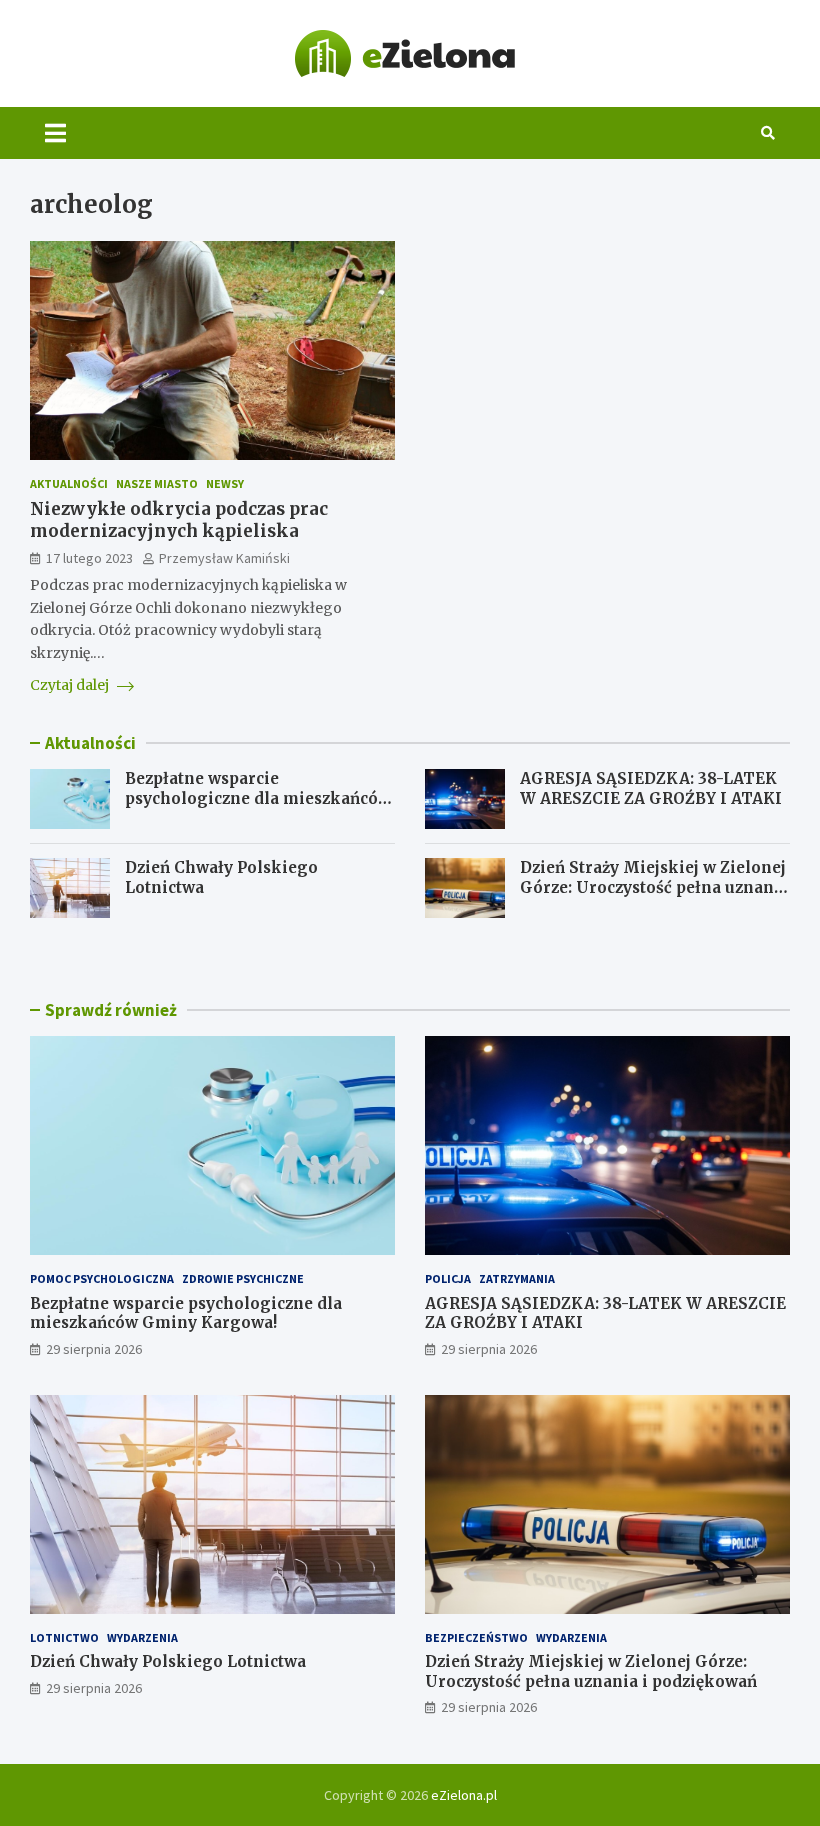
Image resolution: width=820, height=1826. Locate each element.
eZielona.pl (464, 1795)
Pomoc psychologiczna (102, 1278)
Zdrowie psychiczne (243, 1278)
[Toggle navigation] (55, 133)
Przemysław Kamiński (224, 558)
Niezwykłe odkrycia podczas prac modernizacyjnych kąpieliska (179, 520)
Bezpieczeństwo (476, 1637)
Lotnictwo (64, 1637)
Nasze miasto (157, 483)
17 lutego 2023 (89, 558)
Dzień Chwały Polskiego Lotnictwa (168, 1661)
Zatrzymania (517, 1278)
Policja (448, 1278)
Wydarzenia (142, 1637)
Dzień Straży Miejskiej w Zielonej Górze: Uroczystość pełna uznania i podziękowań (654, 887)
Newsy (225, 483)
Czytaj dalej (71, 685)
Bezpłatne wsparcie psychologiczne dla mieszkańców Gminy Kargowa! (258, 798)
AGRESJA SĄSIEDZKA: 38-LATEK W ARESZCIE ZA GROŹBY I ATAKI (651, 788)
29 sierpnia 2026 (94, 1349)
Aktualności (69, 483)
